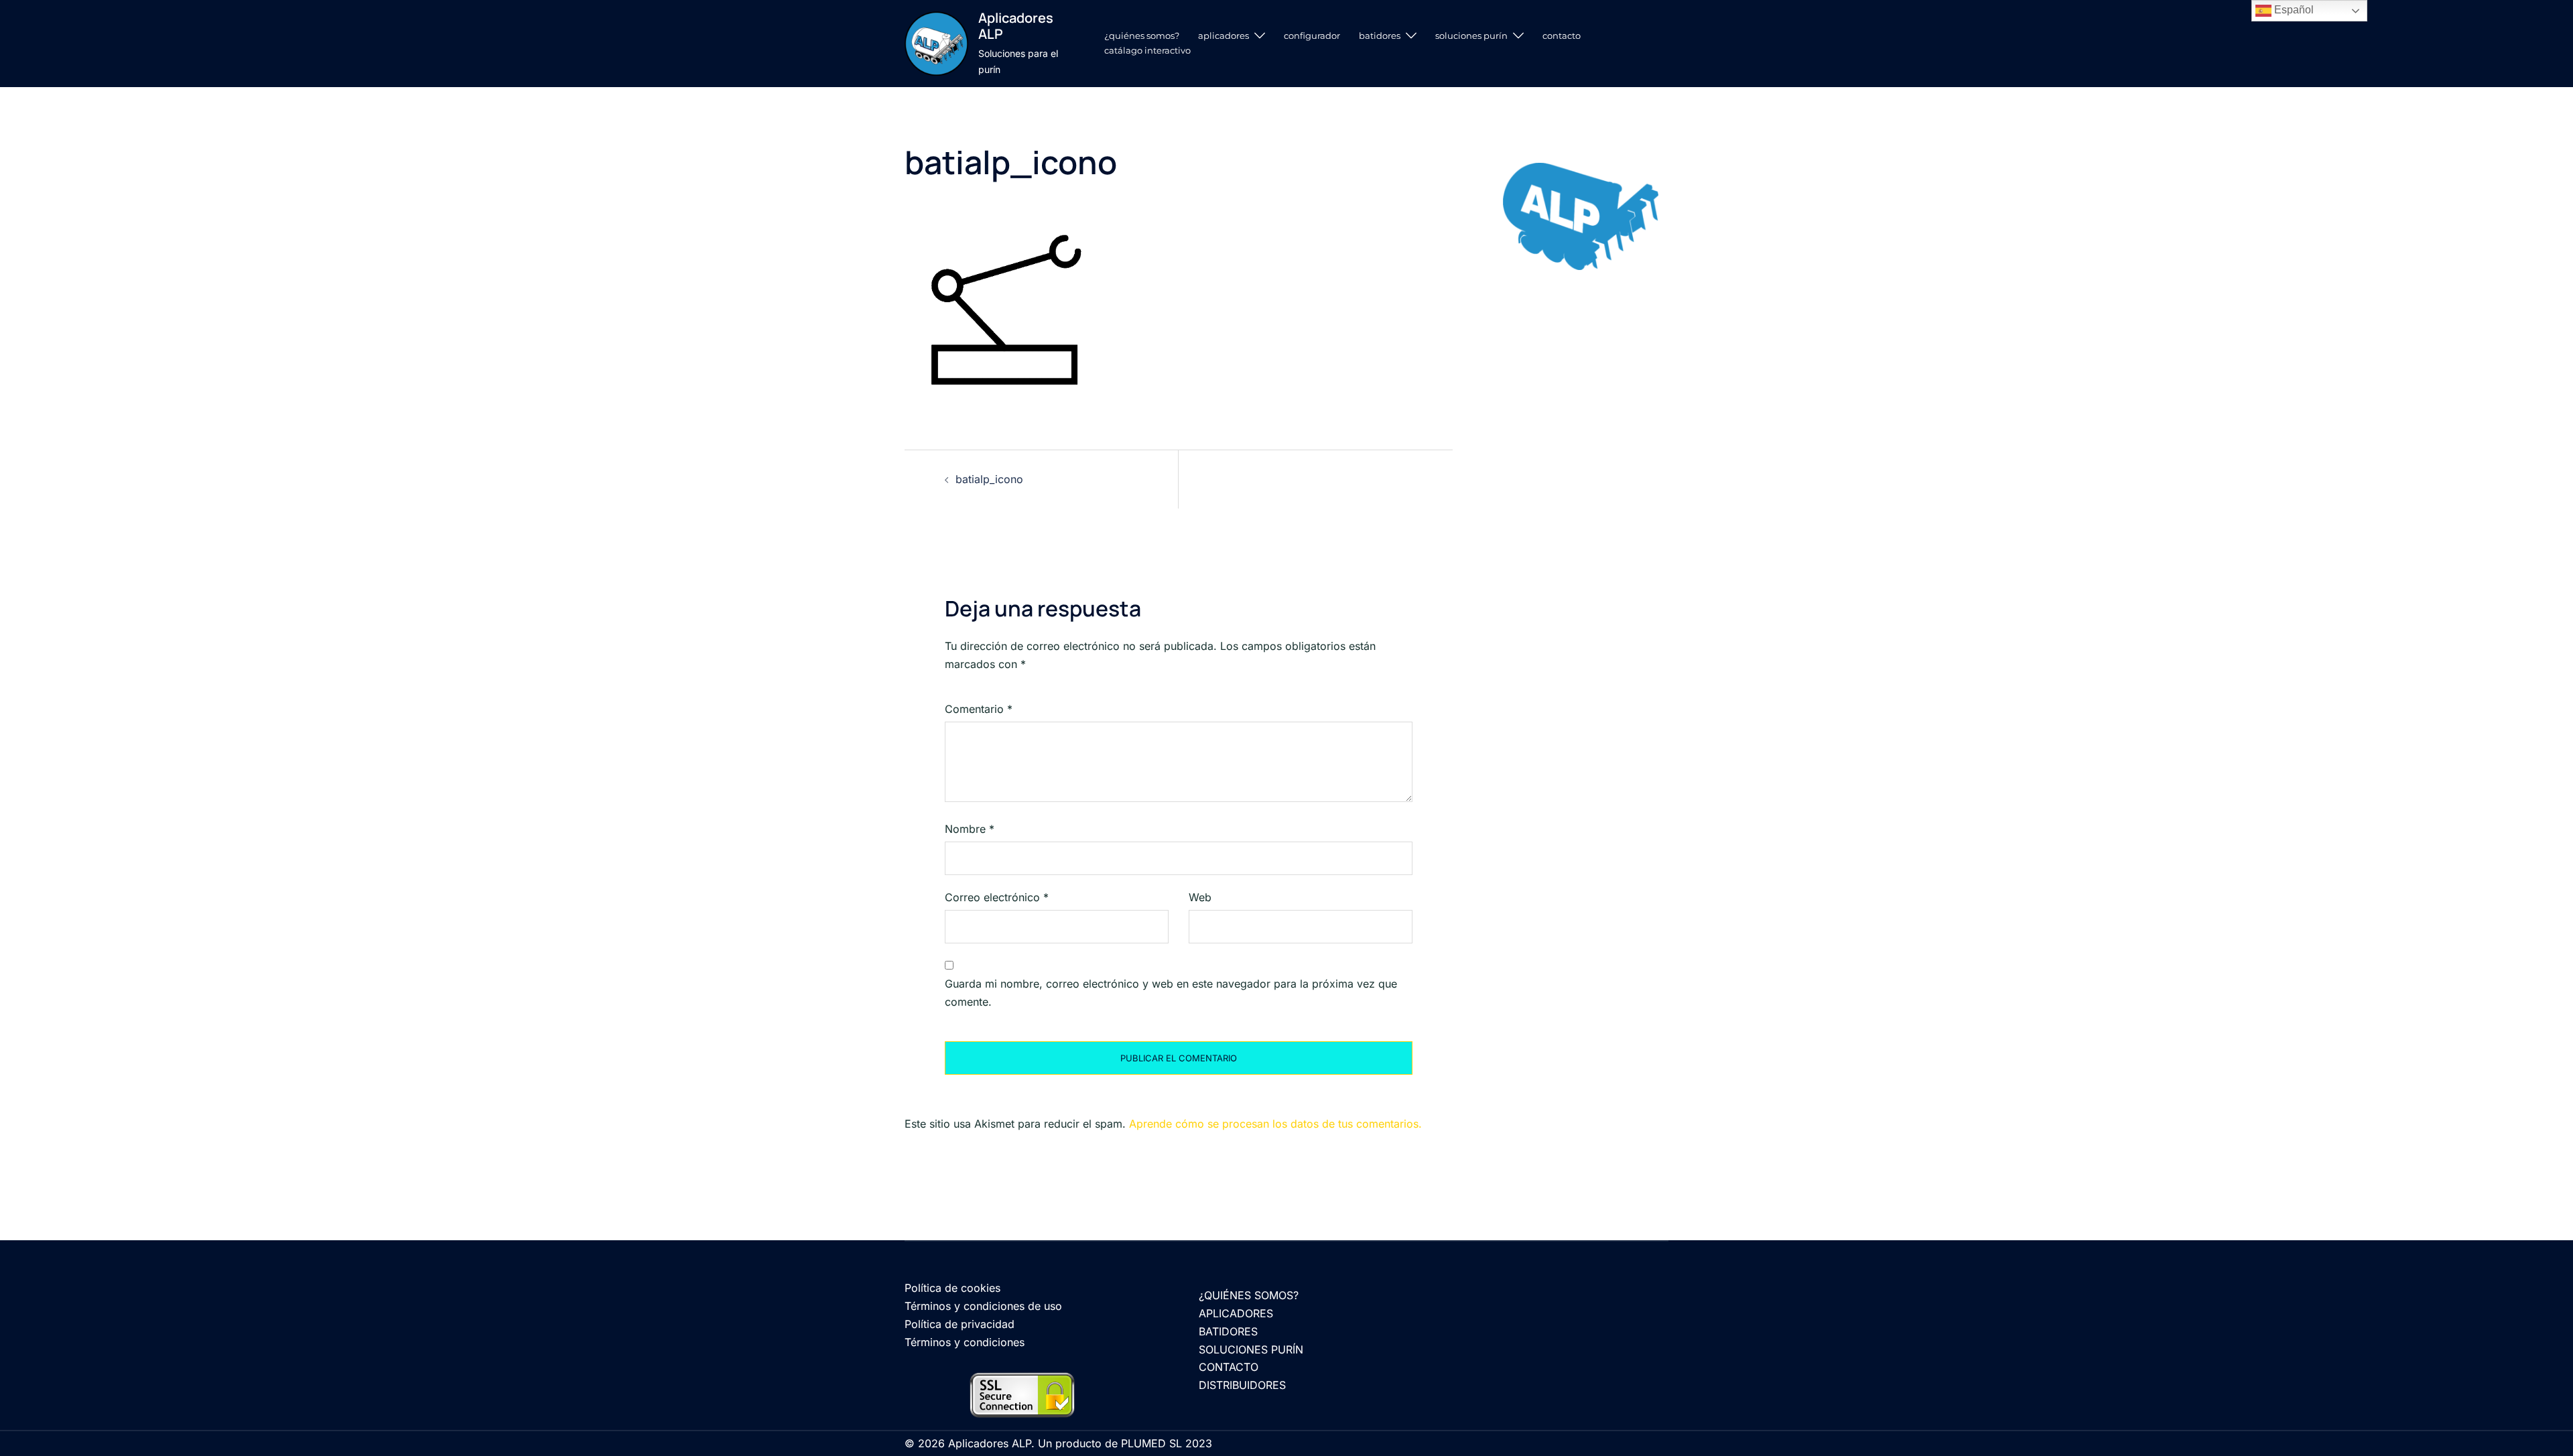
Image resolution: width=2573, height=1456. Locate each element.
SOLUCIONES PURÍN (1471, 36)
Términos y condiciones (965, 1342)
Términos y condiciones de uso (983, 1306)
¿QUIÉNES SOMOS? (1142, 36)
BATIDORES (1380, 36)
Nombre (970, 829)
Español (2293, 10)
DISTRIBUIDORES (1242, 1385)
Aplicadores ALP (1016, 26)
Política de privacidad (960, 1324)
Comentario (979, 709)
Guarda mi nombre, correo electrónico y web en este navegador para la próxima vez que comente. (1171, 993)
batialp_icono (989, 479)
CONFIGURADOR (1312, 36)
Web (1200, 897)
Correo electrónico (997, 897)
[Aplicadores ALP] (936, 43)
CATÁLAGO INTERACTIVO (1147, 50)
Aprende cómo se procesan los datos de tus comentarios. (1275, 1124)
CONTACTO (1562, 36)
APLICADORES (1224, 36)
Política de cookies (952, 1288)
